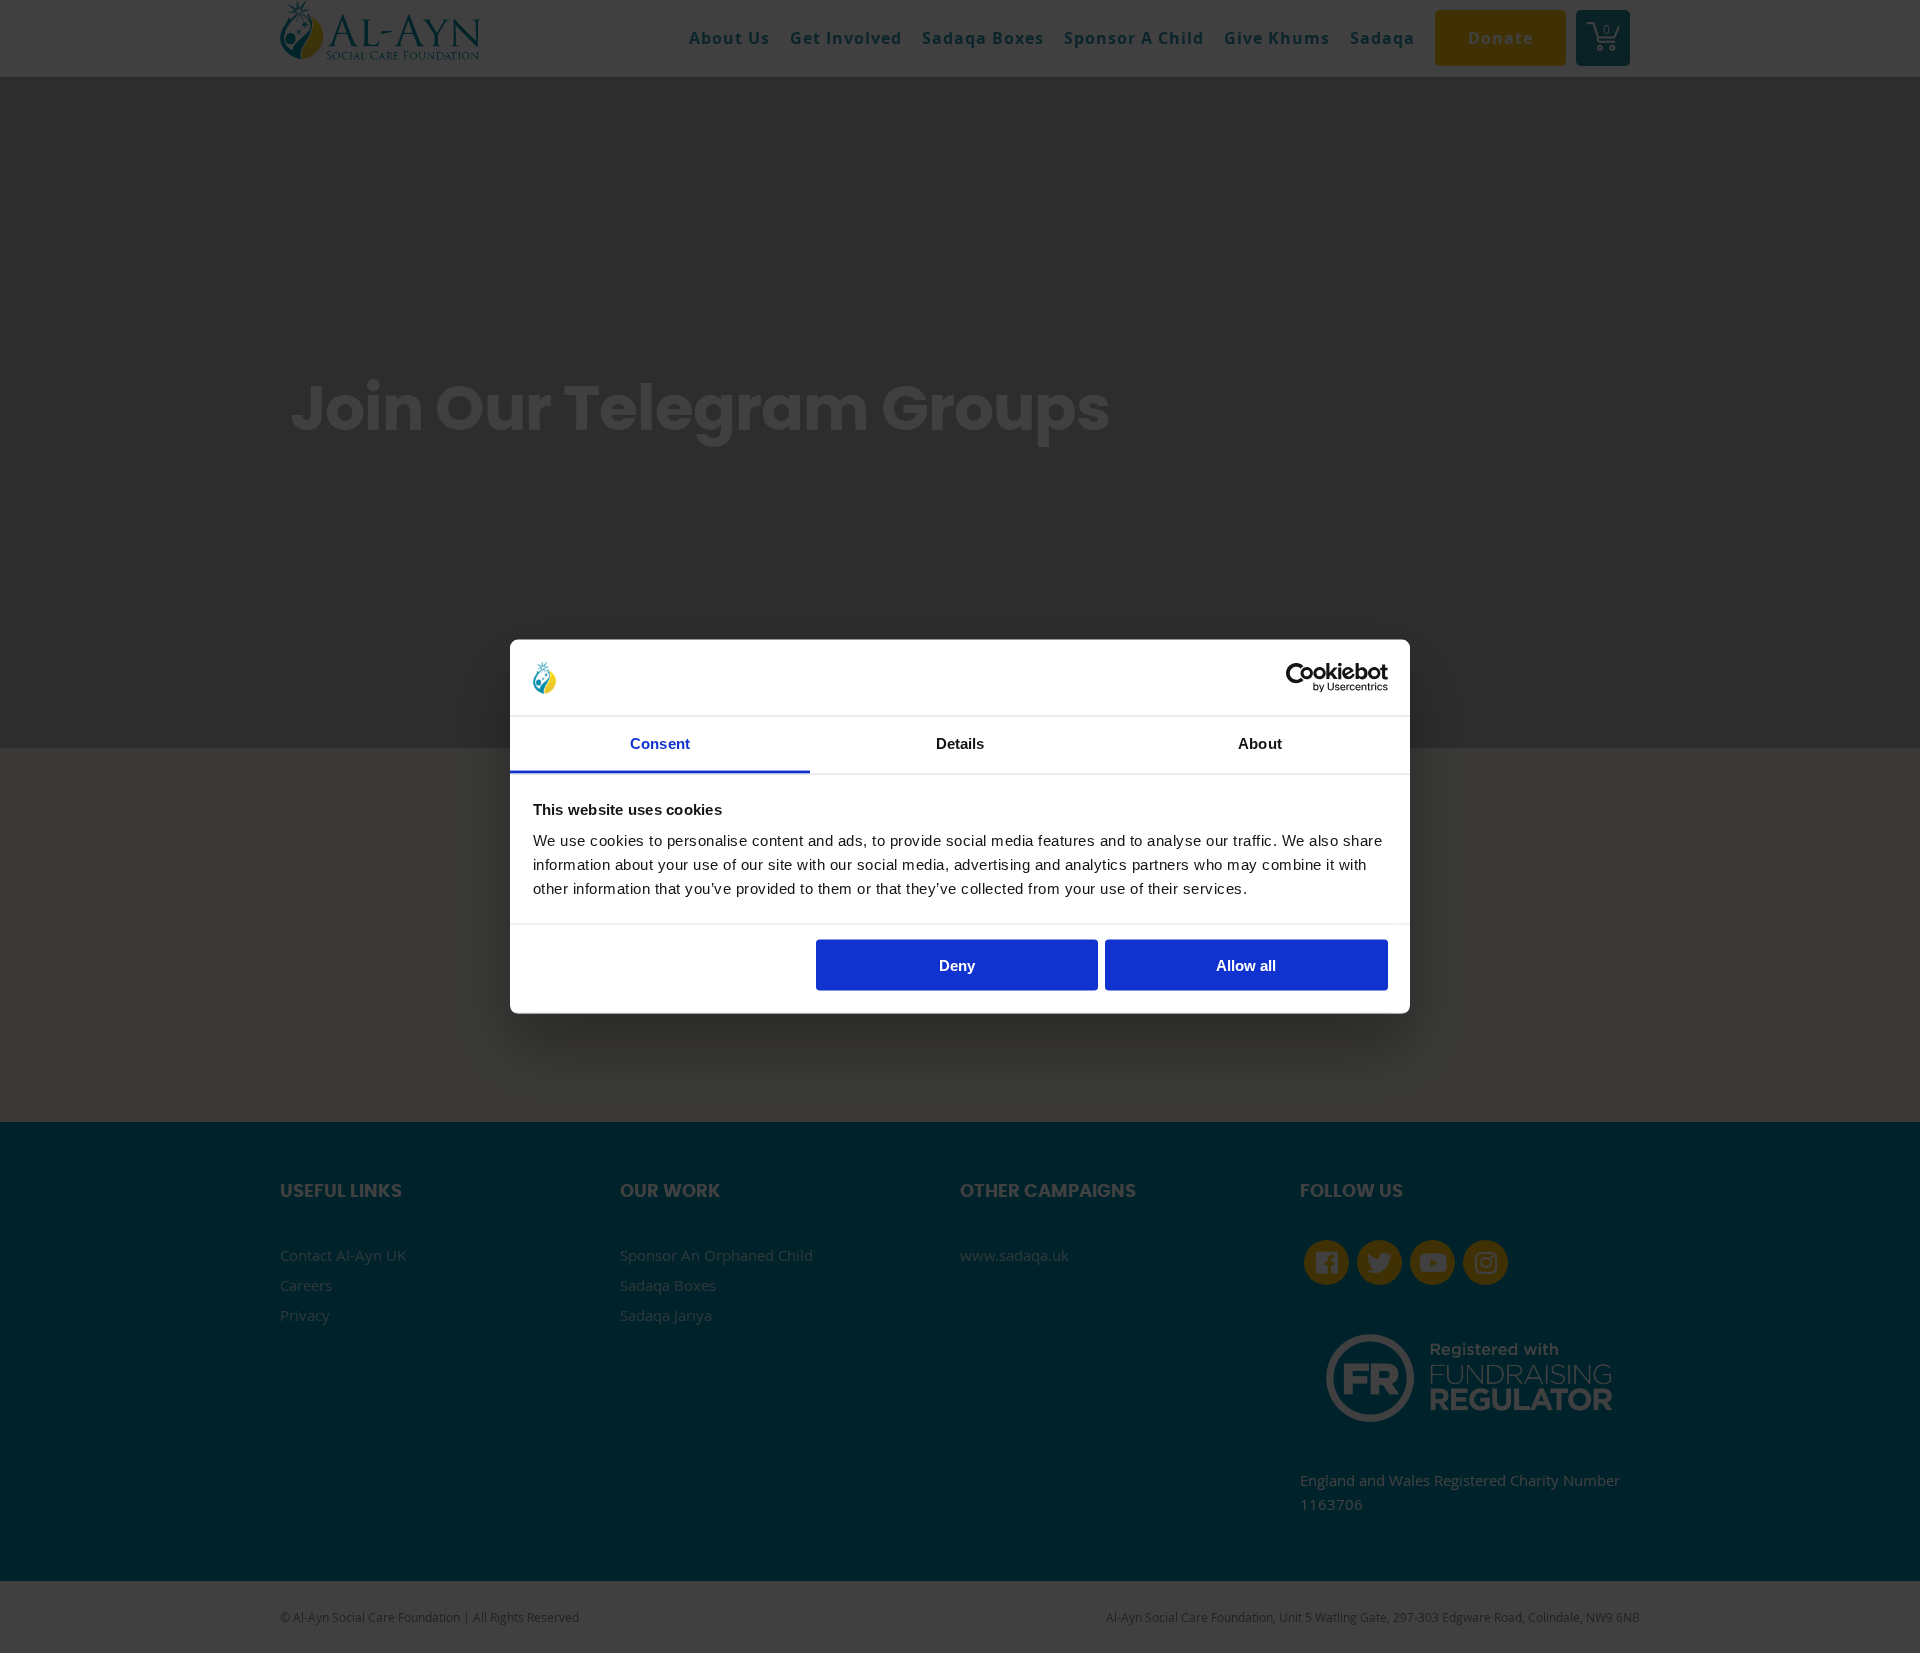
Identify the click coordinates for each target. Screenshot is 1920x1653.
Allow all (1246, 964)
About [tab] (1260, 743)
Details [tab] (960, 743)
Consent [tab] (660, 743)
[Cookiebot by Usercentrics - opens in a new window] (1300, 677)
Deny (957, 964)
